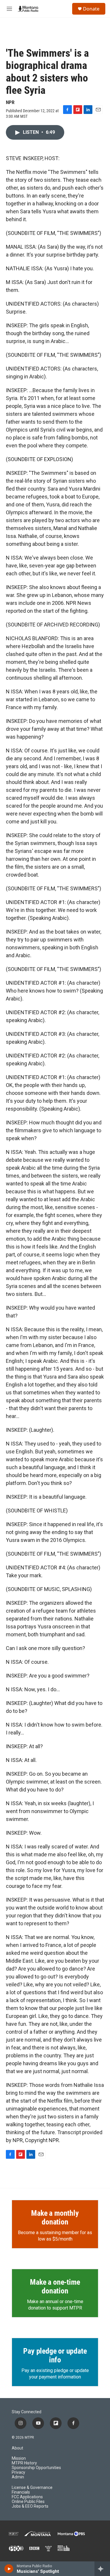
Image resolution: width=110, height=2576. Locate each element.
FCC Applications (27, 2497)
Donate (91, 9)
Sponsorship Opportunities (36, 2468)
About (17, 2448)
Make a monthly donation (55, 2217)
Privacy (18, 2472)
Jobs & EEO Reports (30, 2506)
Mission (19, 2458)
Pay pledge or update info (55, 2355)
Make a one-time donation (55, 2286)
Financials (21, 2492)
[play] (9, 2569)
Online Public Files (28, 2502)
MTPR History (24, 2463)
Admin (18, 2477)
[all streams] (102, 2569)
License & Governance (32, 2488)
